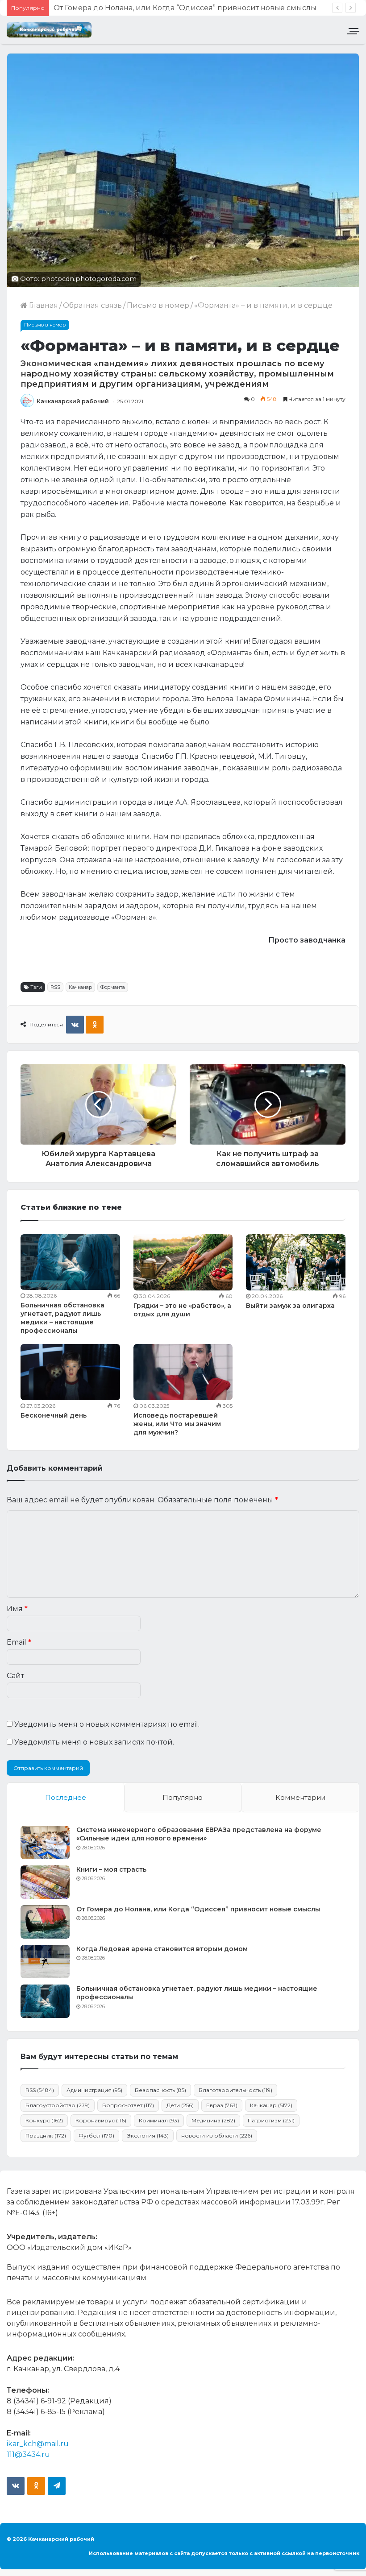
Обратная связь (92, 305)
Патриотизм (271, 2120)
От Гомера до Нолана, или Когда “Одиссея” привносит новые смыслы (198, 1909)
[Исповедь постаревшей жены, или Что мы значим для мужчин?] (183, 1372)
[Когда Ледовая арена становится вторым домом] (45, 1962)
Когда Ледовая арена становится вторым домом (145, 8)
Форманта (113, 987)
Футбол (96, 2136)
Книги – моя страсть (111, 1869)
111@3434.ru (28, 2454)
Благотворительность (235, 2090)
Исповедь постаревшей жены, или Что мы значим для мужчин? (177, 1424)
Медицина (213, 2120)
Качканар (80, 987)
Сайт (15, 1676)
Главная (43, 305)
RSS (55, 987)
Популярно (183, 1797)
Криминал (159, 2120)
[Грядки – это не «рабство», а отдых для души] (183, 1262)
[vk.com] (16, 2486)
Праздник (46, 2136)
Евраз (222, 2105)
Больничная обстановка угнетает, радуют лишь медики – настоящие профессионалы (62, 1318)
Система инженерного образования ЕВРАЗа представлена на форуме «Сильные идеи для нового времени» (199, 1834)
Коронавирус (101, 2120)
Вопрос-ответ (128, 2105)
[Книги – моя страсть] (45, 1882)
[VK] (75, 1025)
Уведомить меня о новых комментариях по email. (107, 1724)
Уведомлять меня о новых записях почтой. (94, 1742)
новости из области (217, 2136)
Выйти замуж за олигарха (290, 1306)
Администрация (94, 2090)
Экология (148, 2136)
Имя (17, 1609)
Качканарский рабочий (73, 401)
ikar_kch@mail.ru (38, 2444)
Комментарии (300, 1797)
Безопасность (160, 2090)
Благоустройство (58, 2105)
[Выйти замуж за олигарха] (296, 1262)
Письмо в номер (158, 305)
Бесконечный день (54, 1415)
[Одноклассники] (95, 1025)
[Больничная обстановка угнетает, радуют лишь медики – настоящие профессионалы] (70, 1262)
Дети (180, 2105)
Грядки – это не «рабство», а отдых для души (182, 1310)
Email (19, 1642)
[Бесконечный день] (70, 1372)
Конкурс (44, 2120)
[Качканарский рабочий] (49, 30)
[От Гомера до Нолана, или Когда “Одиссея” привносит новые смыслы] (45, 1922)
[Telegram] (57, 2486)
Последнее (66, 1797)
